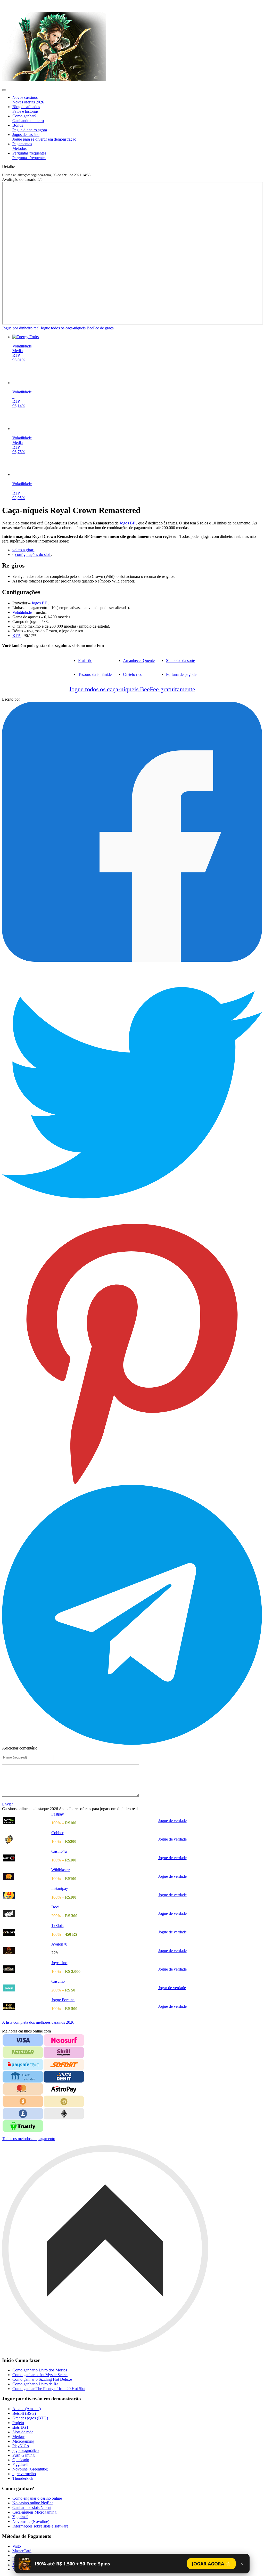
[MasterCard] (23, 2089)
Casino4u (59, 1851)
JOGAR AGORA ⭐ (211, 2564)
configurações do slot (33, 554)
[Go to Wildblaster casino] (27, 1877)
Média (18, 351)
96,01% (19, 360)
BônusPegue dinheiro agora (30, 128)
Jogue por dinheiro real (21, 328)
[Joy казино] (27, 1932)
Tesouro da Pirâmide (95, 674)
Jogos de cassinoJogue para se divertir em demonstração (44, 137)
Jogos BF (128, 523)
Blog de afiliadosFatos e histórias (26, 109)
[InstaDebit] (64, 2077)
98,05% (19, 498)
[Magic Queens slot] (137, 383)
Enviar (7, 1804)
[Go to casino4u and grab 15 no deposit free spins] (27, 1858)
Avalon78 (59, 1944)
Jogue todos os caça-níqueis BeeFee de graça (77, 328)
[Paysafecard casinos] (23, 2065)
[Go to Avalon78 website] (27, 1951)
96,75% (19, 452)
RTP (16, 355)
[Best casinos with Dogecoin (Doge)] (64, 2101)
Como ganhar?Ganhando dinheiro (28, 118)
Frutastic (85, 661)
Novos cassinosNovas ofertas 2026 (28, 100)
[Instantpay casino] (27, 1895)
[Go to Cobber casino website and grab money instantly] (27, 1839)
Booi (55, 1907)
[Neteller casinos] (23, 2052)
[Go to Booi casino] (27, 1914)
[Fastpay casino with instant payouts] (54, 80)
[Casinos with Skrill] (64, 2052)
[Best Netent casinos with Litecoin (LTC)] (23, 2114)
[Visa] (23, 2040)
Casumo (58, 1981)
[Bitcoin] (23, 2101)
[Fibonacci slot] (137, 429)
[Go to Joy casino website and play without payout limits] (27, 1969)
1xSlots (57, 1926)
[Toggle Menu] (4, 90)
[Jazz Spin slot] (137, 475)
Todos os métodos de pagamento (29, 2139)
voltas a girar (23, 550)
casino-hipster (16, 5)
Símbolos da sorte (180, 661)
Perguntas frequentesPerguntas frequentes (29, 155)
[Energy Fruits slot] (137, 337)
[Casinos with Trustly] (23, 2126)
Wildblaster (60, 1870)
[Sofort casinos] (64, 2065)
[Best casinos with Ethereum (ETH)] (64, 2114)
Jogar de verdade (172, 1988)
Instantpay (60, 1888)
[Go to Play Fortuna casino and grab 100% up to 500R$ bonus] (27, 2007)
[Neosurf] (64, 2040)
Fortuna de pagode (181, 674)
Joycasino (59, 1963)
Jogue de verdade (172, 1821)
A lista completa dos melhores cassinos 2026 (38, 2022)
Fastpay (58, 1814)
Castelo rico (133, 674)
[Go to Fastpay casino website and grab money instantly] (27, 1821)
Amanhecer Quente (139, 661)
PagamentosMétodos (22, 146)
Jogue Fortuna (63, 2000)
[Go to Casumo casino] (27, 1988)
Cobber (57, 1833)
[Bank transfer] (23, 2077)
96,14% (19, 406)
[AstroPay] (64, 2089)
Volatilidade (22, 346)
